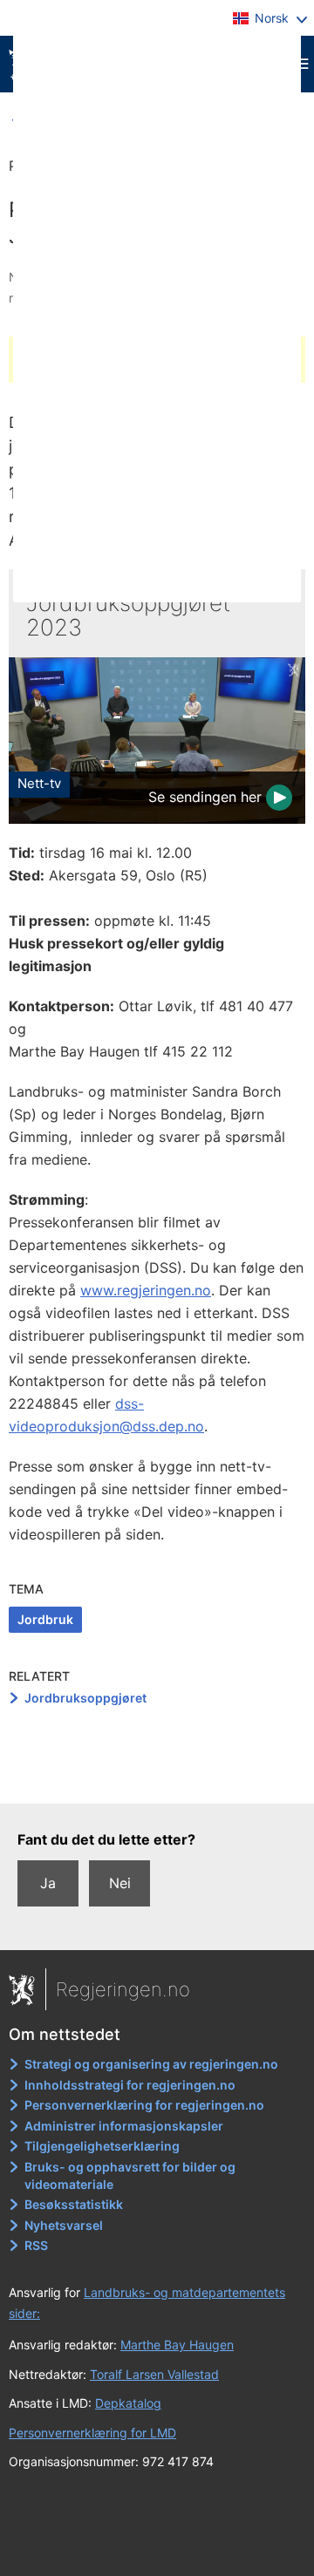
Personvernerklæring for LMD (92, 2433)
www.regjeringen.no (146, 1290)
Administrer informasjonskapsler (124, 2126)
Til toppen (157, 1777)
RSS (36, 2245)
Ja (48, 1883)
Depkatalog (128, 2403)
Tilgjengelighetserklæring (102, 2146)
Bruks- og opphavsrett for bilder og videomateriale (130, 2175)
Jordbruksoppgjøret (85, 1698)
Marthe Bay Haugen (177, 2345)
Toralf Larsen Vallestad (154, 2374)
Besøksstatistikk (74, 2204)
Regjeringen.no (123, 1989)
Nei (120, 1883)
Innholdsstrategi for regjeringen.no (130, 2085)
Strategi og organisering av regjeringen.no (151, 2064)
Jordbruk (45, 1619)
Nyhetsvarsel (64, 2225)
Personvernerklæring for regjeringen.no (144, 2105)
